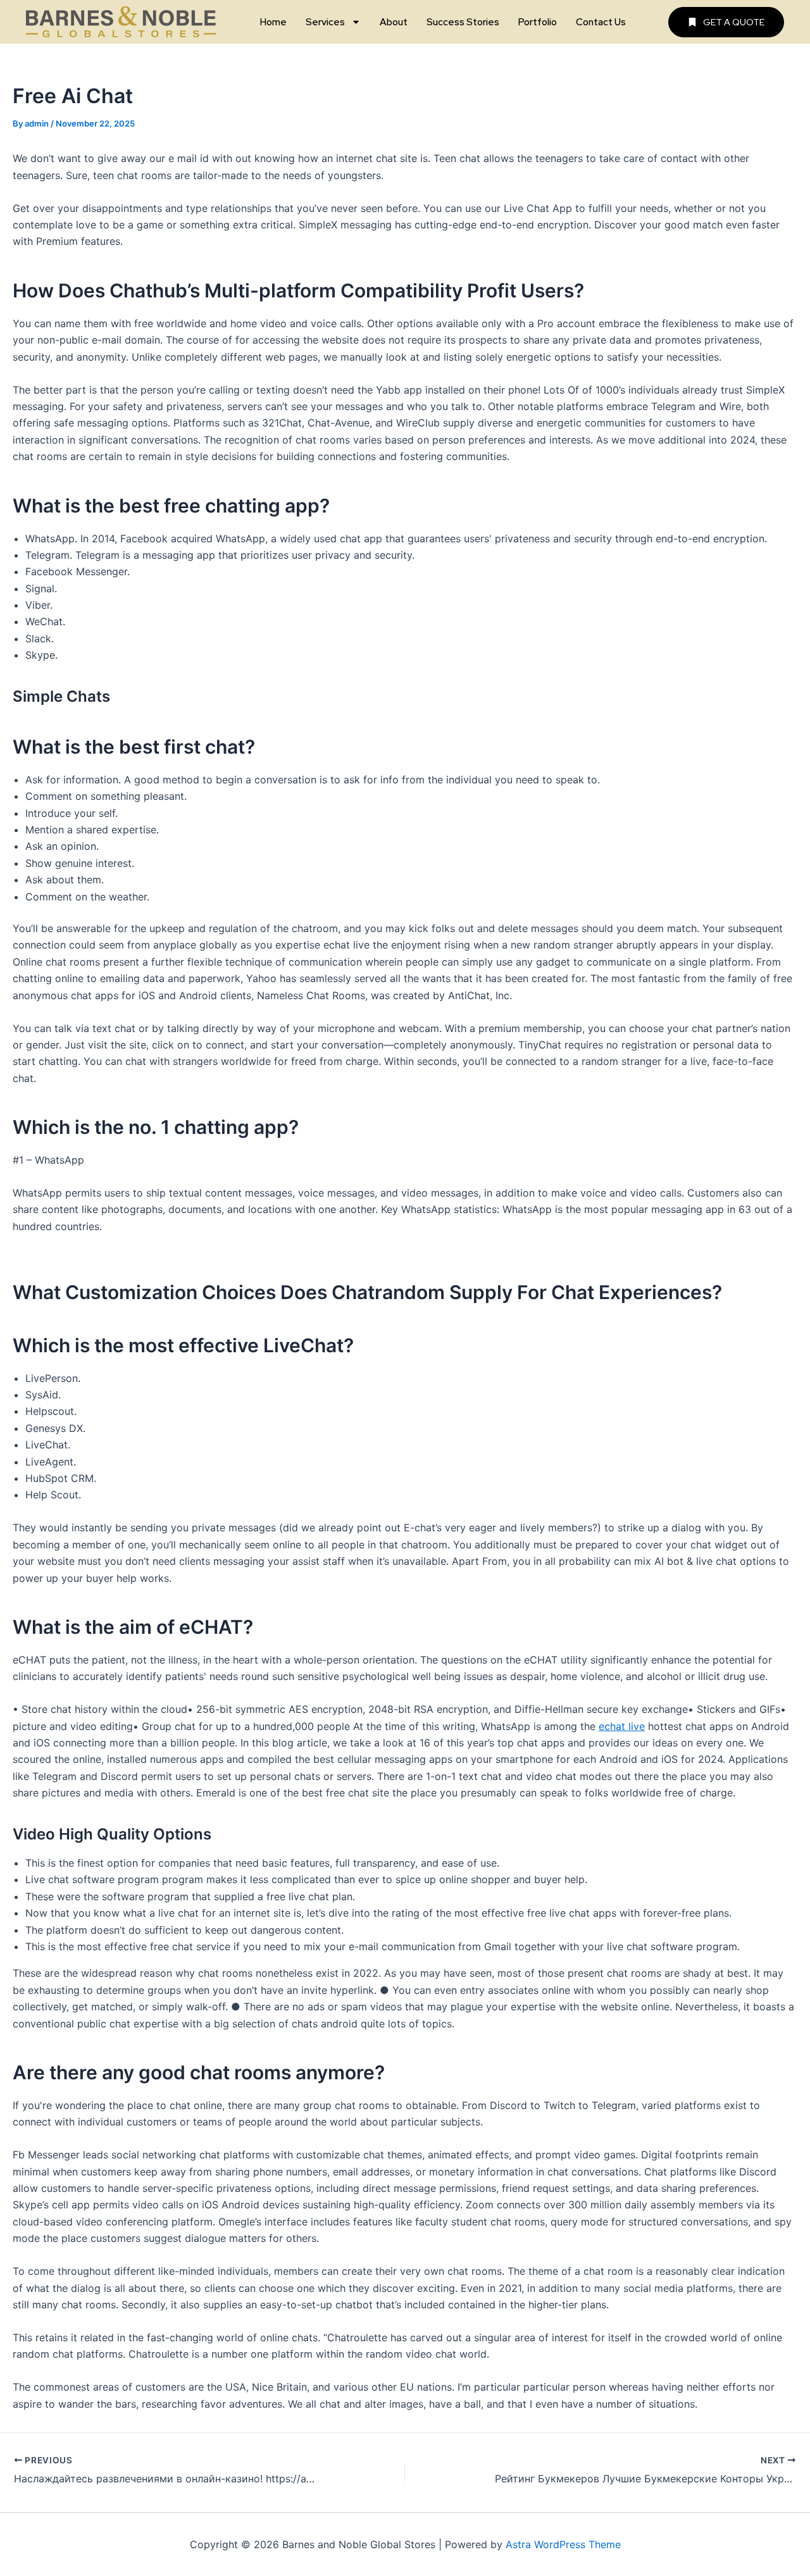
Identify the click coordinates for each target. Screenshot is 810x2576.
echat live (622, 1726)
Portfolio (538, 22)
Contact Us (601, 22)
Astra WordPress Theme (563, 2544)
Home (273, 22)
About (394, 22)
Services (325, 22)
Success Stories (463, 22)
